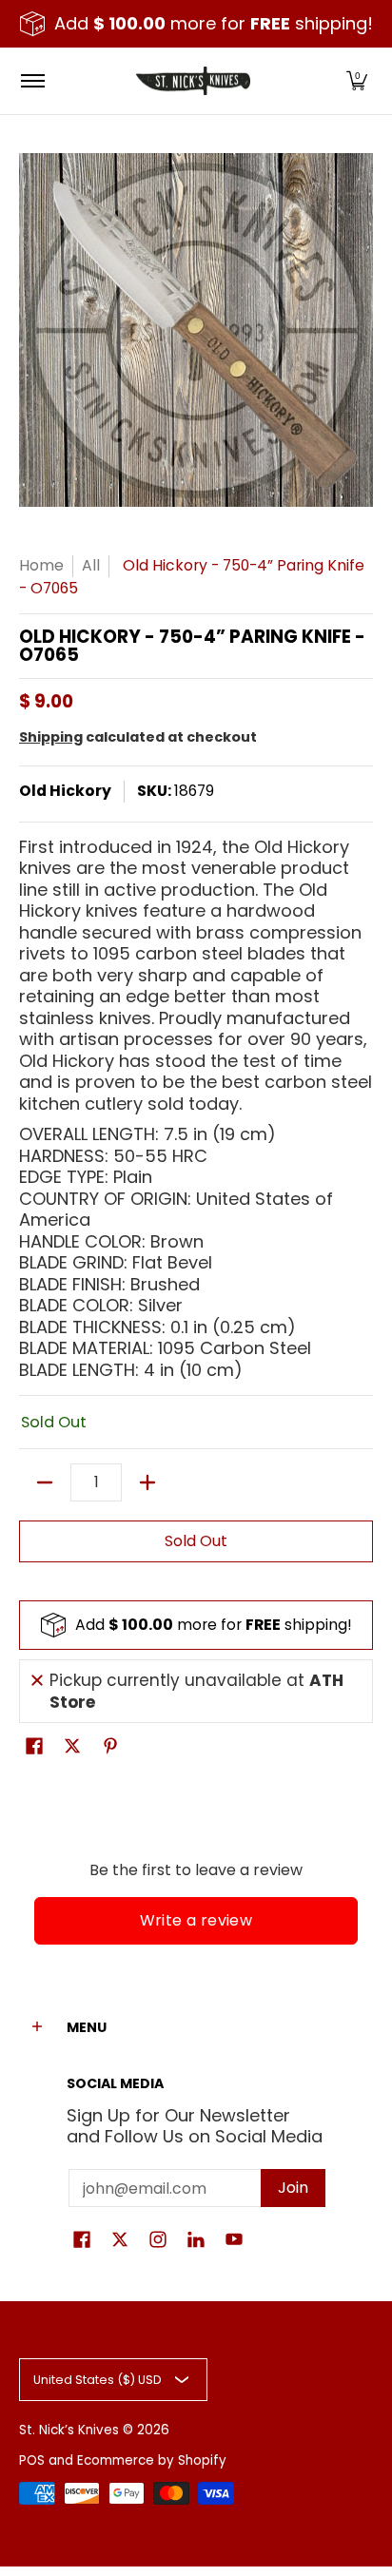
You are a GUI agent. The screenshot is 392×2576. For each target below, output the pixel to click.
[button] (357, 81)
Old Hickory (65, 791)
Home (41, 565)
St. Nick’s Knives (69, 2430)
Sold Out (196, 1541)
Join (293, 2188)
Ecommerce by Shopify (152, 2460)
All (91, 565)
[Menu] (32, 81)
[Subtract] (45, 1482)
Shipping (51, 737)
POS (32, 2460)
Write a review (196, 1920)
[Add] (147, 1482)
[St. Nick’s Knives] (193, 81)
